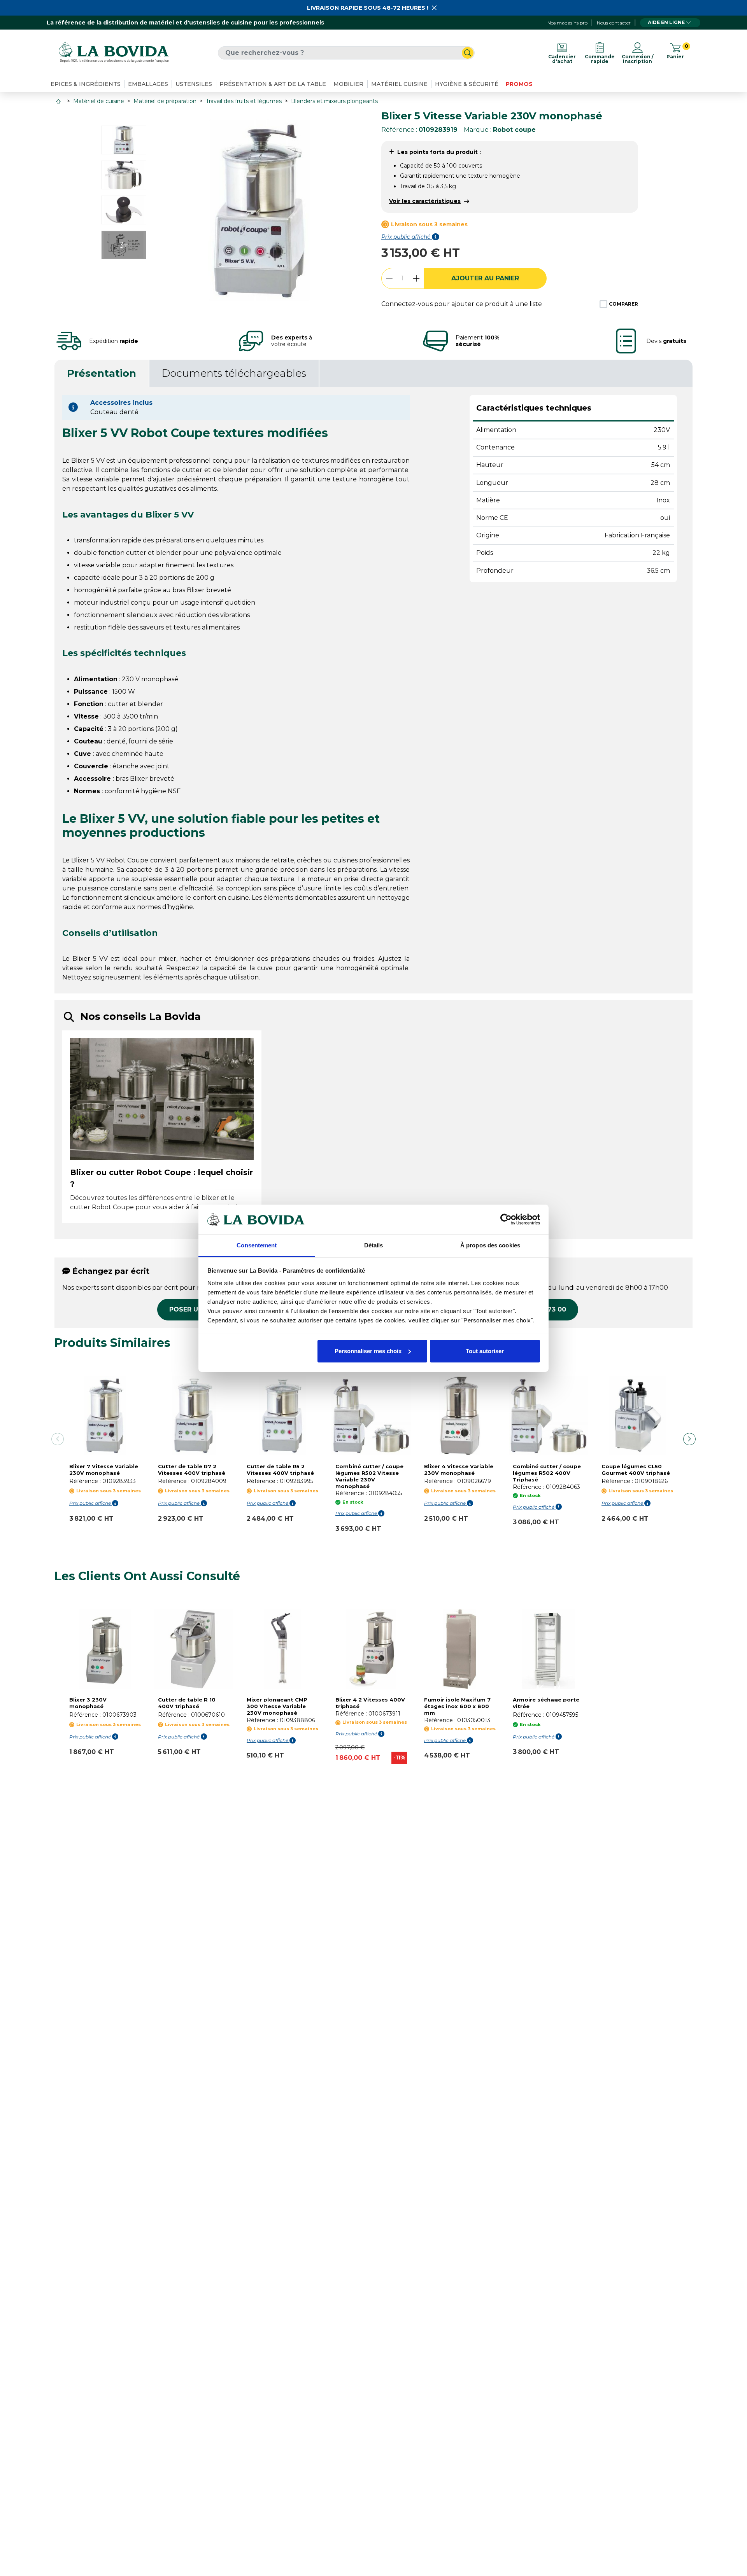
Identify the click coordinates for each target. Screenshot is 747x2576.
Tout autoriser (485, 1351)
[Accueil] (59, 101)
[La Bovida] (114, 53)
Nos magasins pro (567, 23)
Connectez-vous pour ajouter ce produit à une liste (462, 304)
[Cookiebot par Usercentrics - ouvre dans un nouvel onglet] (506, 1219)
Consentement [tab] (257, 1245)
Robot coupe (514, 130)
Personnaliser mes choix (368, 1351)
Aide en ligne (666, 22)
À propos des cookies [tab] (490, 1245)
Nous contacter (614, 23)
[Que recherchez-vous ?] (468, 53)
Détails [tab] (374, 1245)
